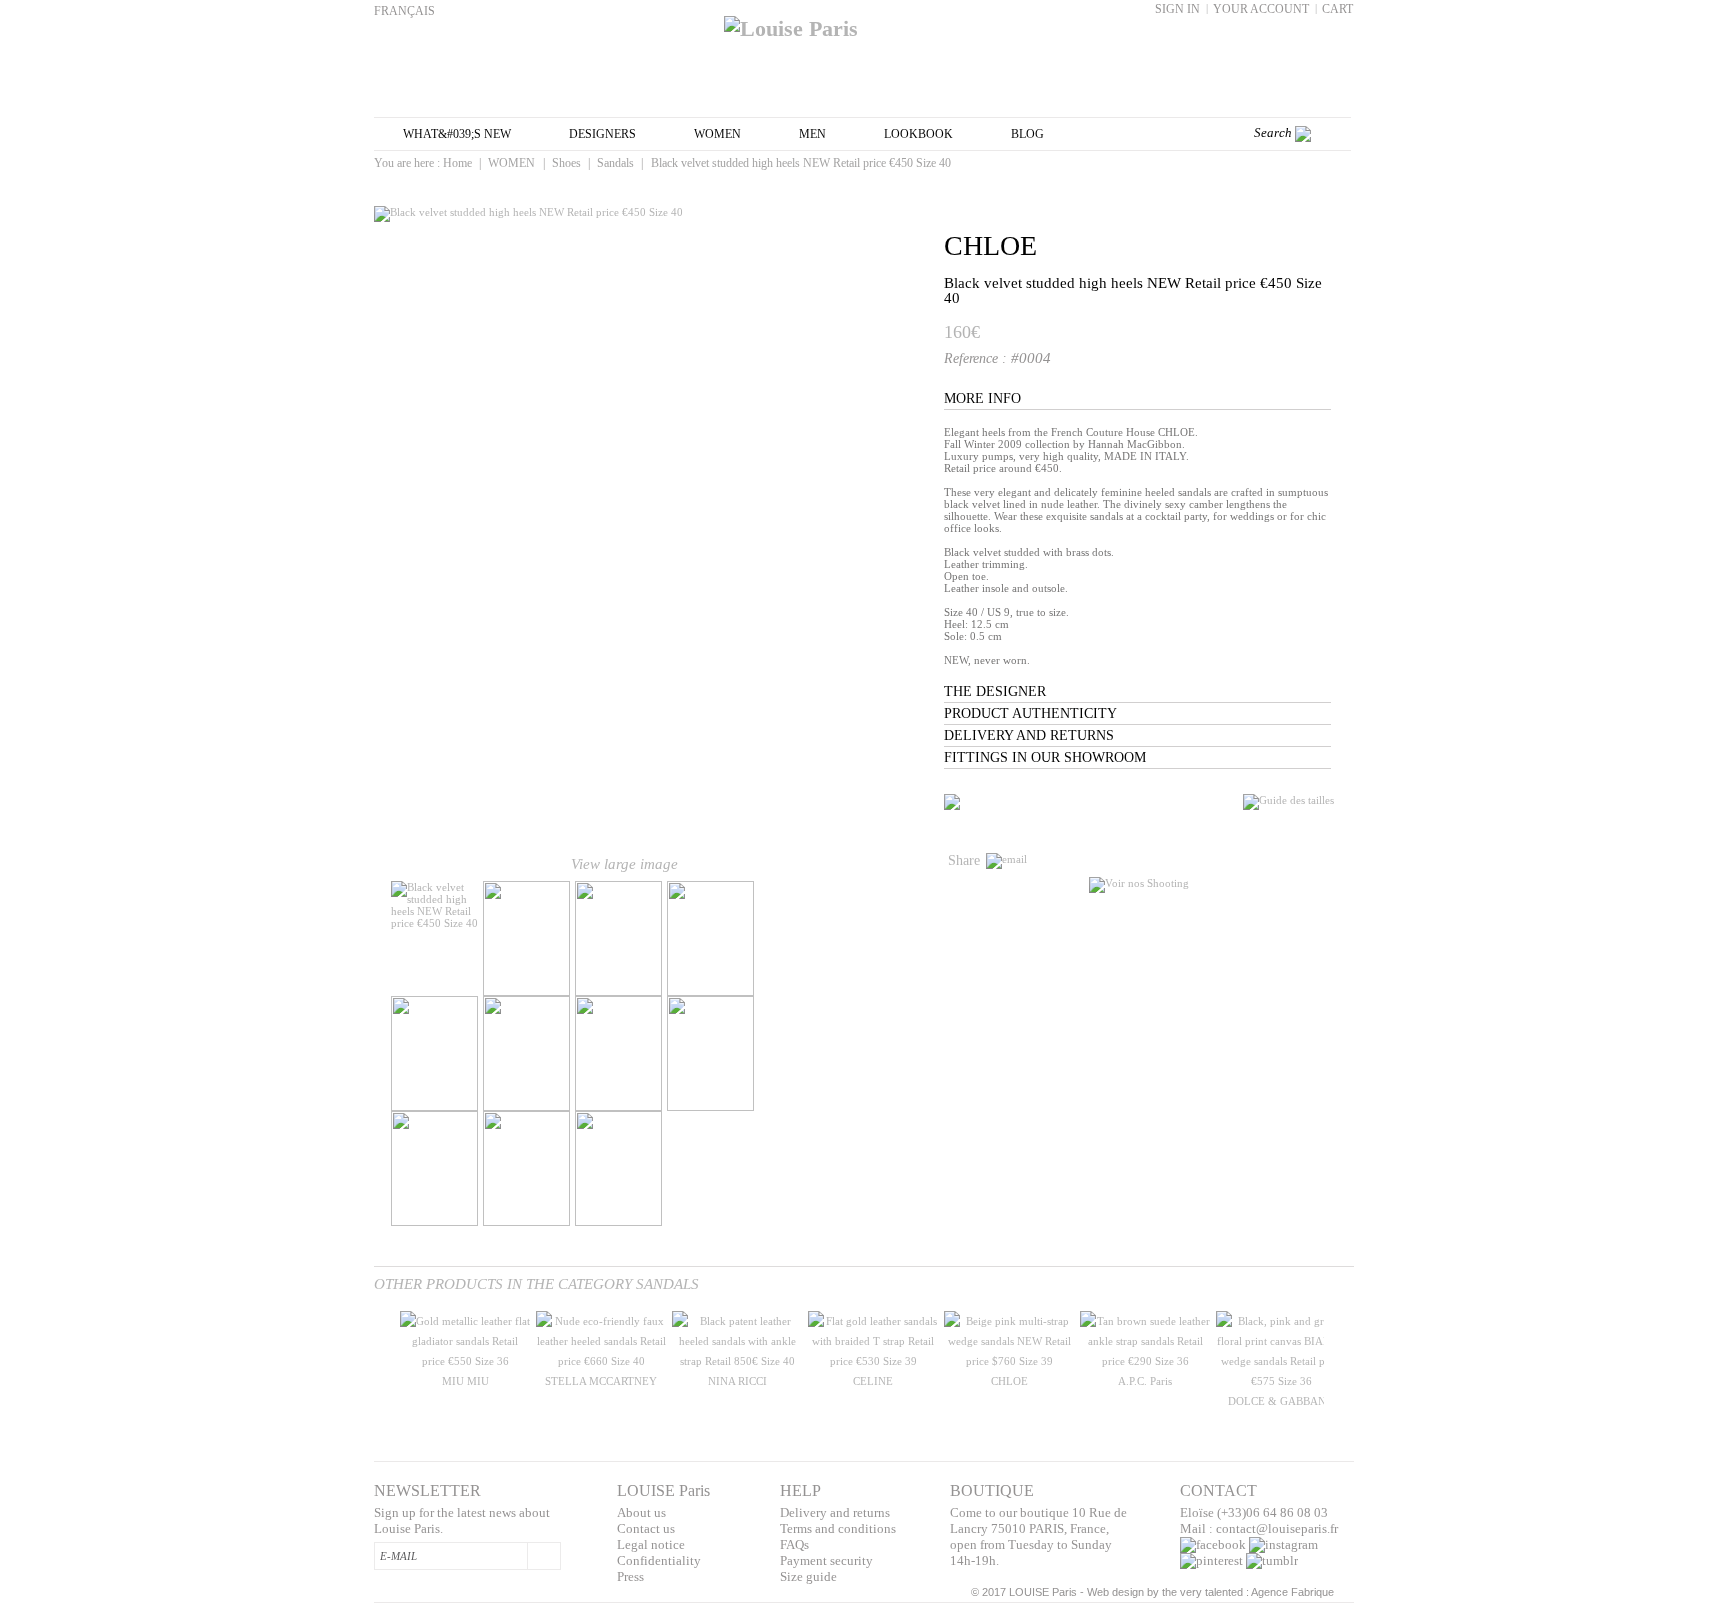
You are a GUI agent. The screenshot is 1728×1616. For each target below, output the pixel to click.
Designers (602, 134)
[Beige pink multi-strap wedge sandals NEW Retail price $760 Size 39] (1009, 1361)
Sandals (615, 163)
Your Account (1261, 9)
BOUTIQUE (992, 1490)
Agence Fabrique (1292, 1592)
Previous (378, 1370)
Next (856, 939)
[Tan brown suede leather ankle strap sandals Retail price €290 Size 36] (1145, 1361)
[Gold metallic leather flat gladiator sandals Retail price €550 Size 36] (465, 1361)
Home (457, 163)
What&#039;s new (457, 134)
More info (982, 398)
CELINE (873, 1381)
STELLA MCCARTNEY (601, 1381)
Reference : (977, 358)
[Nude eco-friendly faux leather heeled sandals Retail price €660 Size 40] (601, 1361)
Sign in (1177, 9)
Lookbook (918, 134)
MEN (812, 134)
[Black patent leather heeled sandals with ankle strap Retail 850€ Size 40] (737, 1361)
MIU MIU (465, 1381)
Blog (1027, 134)
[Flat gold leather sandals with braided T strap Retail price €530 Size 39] (873, 1361)
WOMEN (717, 134)
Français (404, 11)
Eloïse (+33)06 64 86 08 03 (1254, 1512)
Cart (1337, 9)
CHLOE (990, 245)
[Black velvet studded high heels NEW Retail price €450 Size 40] (434, 923)
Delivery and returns (1029, 735)
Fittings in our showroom (1045, 757)
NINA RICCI (737, 1381)
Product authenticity (1030, 713)
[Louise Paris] (864, 21)
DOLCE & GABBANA (1281, 1401)
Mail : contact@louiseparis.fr (1259, 1528)
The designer (995, 691)
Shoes (566, 163)
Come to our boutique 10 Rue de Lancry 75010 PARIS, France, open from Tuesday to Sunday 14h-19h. (1038, 1536)
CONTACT (1218, 1490)
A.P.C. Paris (1145, 1381)
